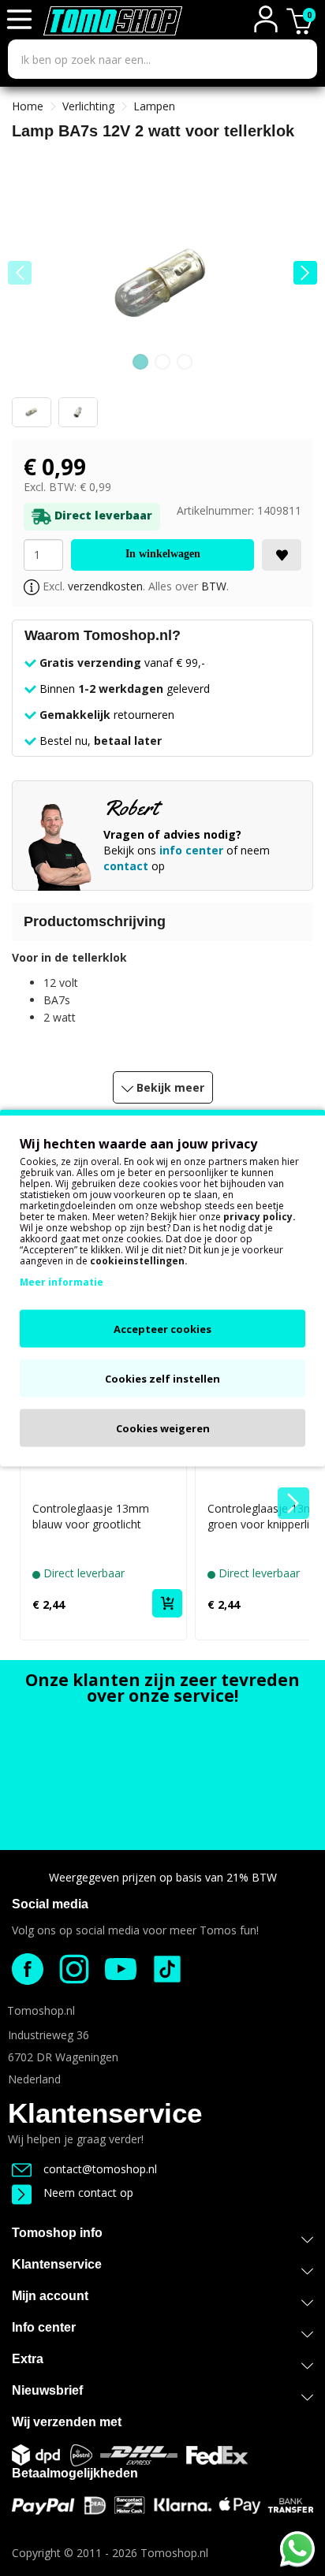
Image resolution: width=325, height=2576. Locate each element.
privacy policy (258, 1217)
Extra (28, 2359)
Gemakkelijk (75, 715)
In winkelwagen (163, 554)
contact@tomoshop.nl (100, 2169)
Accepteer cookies (162, 1329)
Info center (44, 2327)
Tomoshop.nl (174, 2553)
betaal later (128, 741)
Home (28, 106)
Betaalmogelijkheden (75, 2473)
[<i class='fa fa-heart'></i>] (282, 555)
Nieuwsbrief (47, 2390)
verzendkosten (105, 586)
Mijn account (50, 2296)
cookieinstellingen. (139, 1261)
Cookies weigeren (163, 1428)
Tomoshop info (57, 2233)
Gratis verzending (90, 663)
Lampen (154, 106)
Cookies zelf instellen (162, 1379)
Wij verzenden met (67, 2422)
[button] (305, 273)
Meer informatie (62, 1282)
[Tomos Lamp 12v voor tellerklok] (162, 284)
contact (126, 866)
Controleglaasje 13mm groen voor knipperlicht (266, 1516)
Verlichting (88, 106)
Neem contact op (88, 2193)
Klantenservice (105, 2113)
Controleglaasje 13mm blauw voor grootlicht (91, 1516)
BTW (214, 586)
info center (191, 850)
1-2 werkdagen (121, 689)
